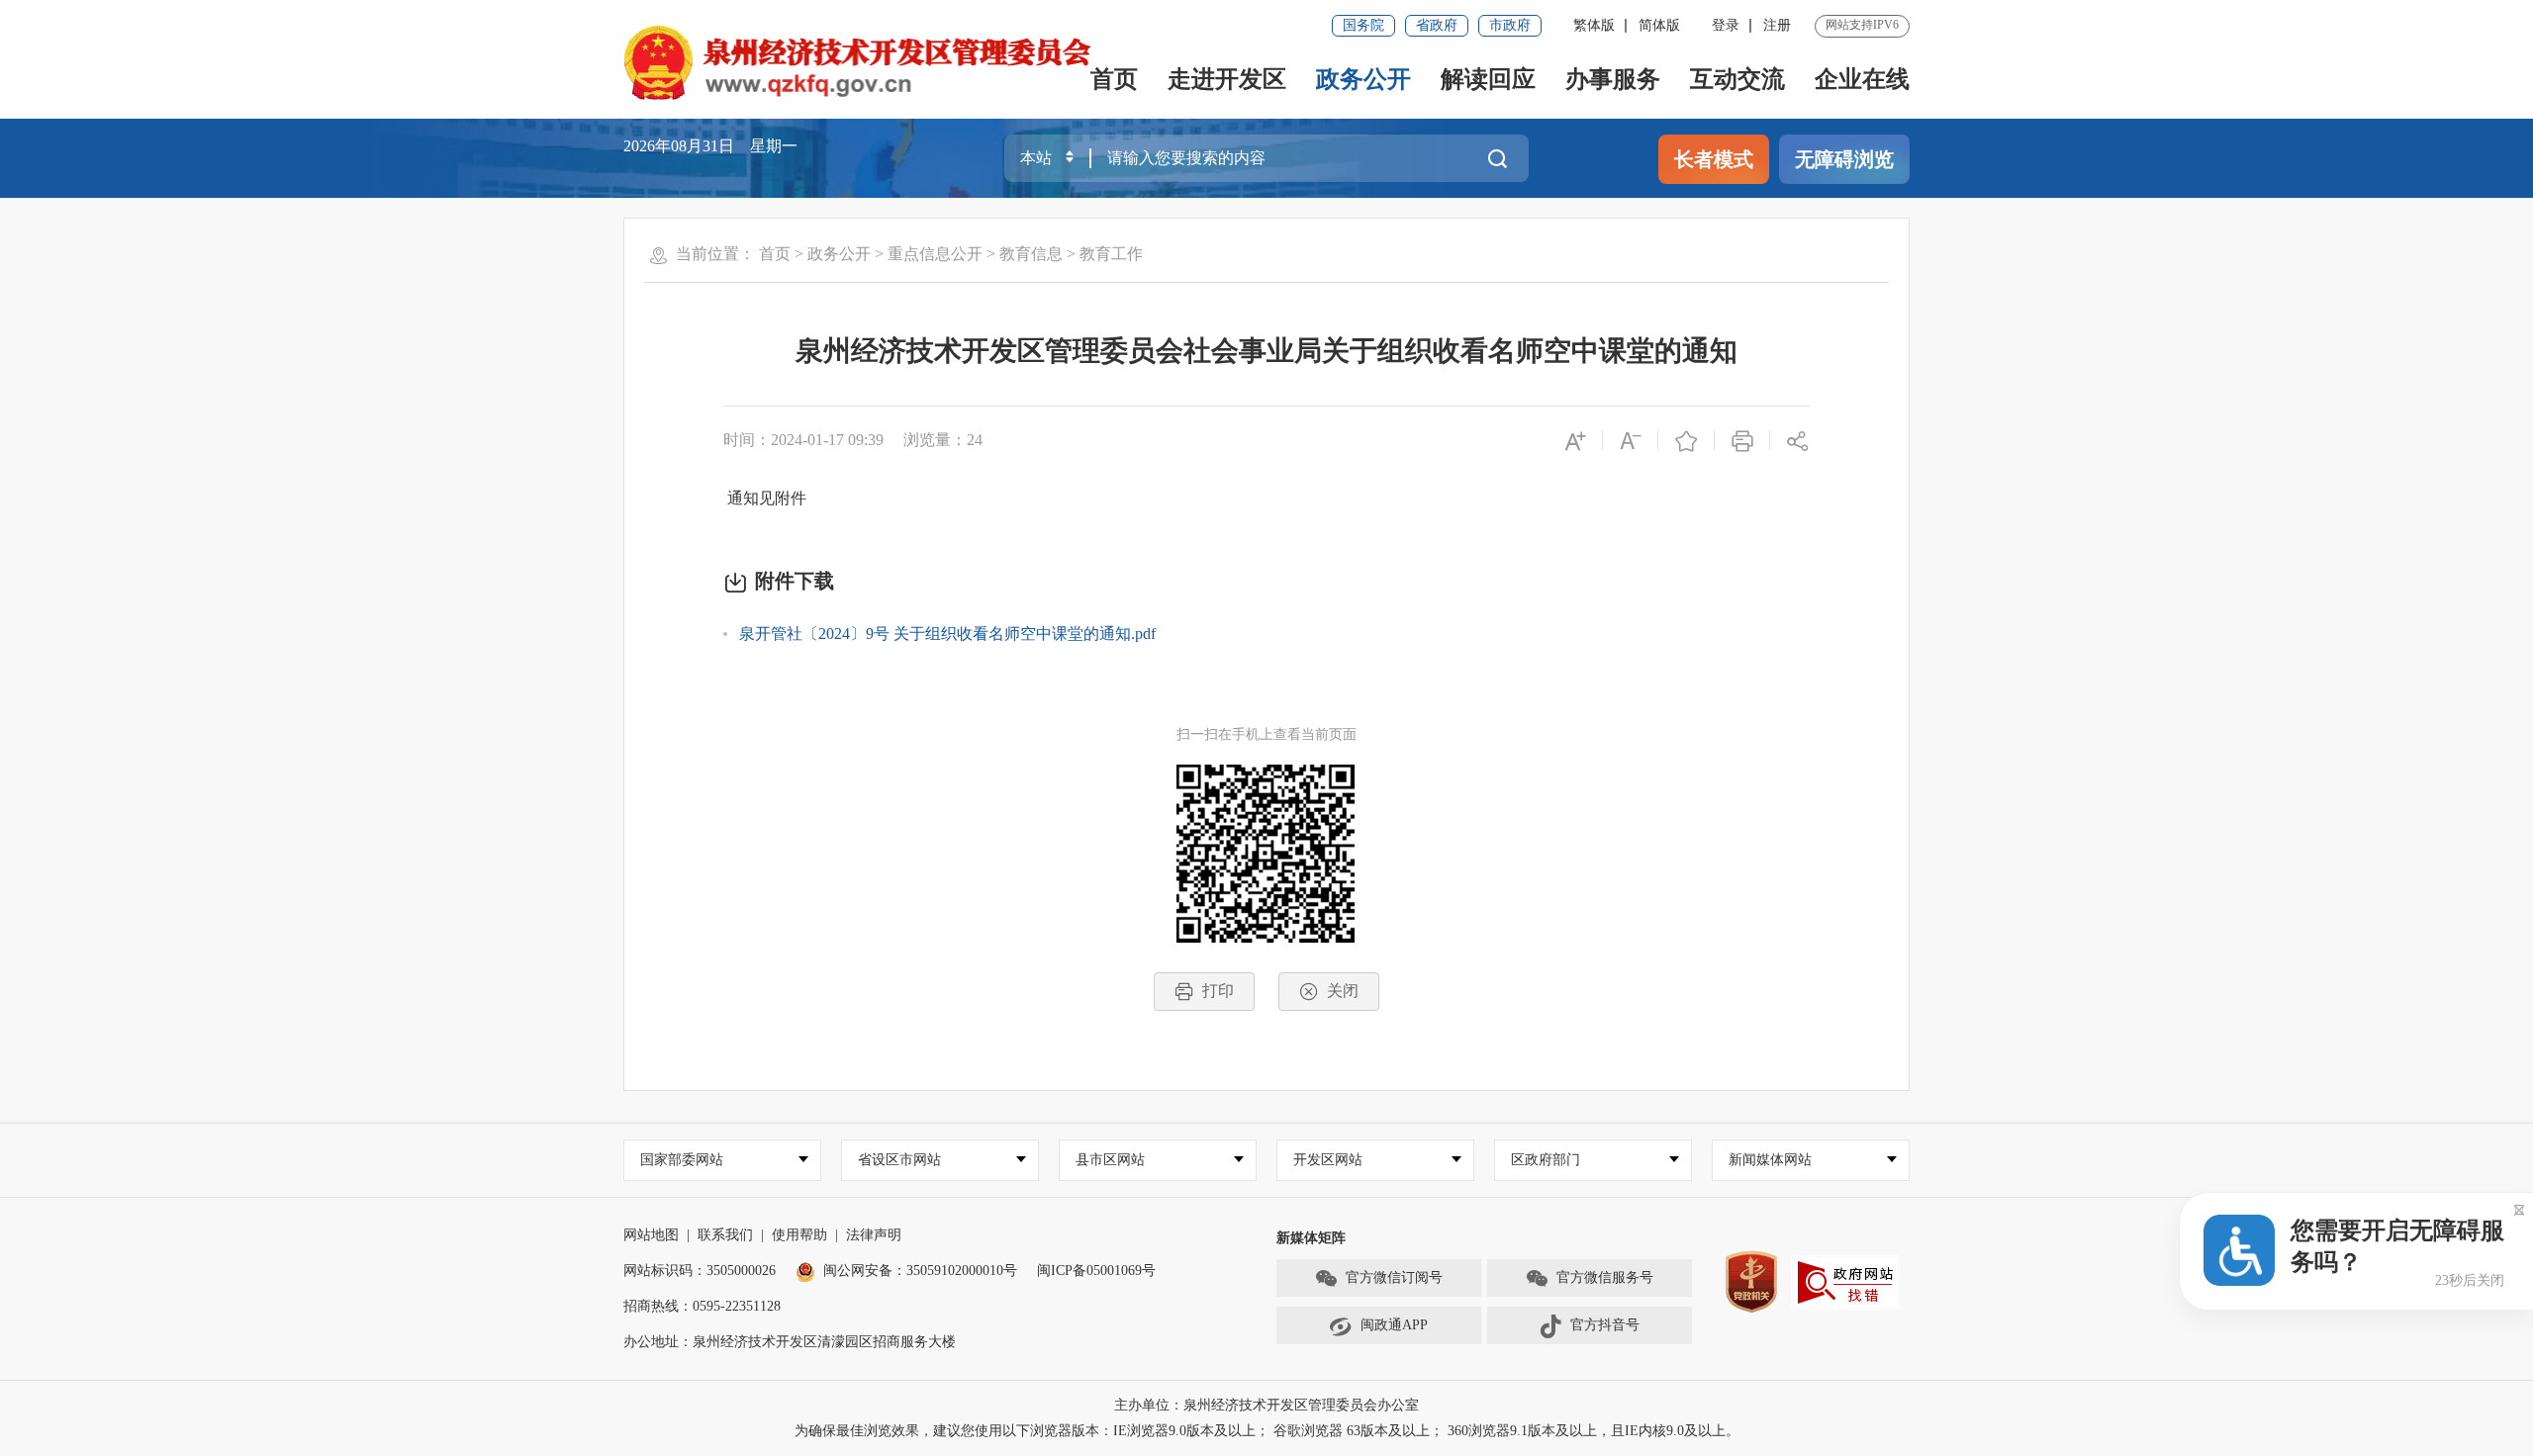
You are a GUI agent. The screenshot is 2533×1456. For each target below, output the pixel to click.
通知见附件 (765, 498)
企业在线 (1862, 79)
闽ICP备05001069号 (1096, 1271)
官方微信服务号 (1605, 1277)
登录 (1726, 25)
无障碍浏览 (1844, 159)
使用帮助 (799, 1235)
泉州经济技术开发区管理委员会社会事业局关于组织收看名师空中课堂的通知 (1266, 351)
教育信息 (1031, 254)
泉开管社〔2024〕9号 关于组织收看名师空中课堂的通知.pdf (947, 634)
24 (975, 440)
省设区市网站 (899, 1160)
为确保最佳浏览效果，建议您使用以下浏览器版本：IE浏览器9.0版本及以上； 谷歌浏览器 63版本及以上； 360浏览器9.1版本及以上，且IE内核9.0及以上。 (1267, 1431)
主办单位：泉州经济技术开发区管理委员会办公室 (1266, 1405)
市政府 (1510, 25)
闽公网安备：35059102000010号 (920, 1271)
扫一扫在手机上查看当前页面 (1266, 734)
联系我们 (725, 1235)
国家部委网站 (682, 1160)
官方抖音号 (1605, 1325)
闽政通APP (1394, 1325)
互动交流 (1737, 79)
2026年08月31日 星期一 (710, 146)
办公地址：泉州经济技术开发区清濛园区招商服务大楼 (790, 1342)
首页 (1114, 79)
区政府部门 (1546, 1160)
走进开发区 (1227, 79)
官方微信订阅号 (1394, 1277)
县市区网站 (1110, 1160)
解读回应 (1488, 79)
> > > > (951, 254)
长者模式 (1714, 159)
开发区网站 (1328, 1160)
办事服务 (1613, 79)
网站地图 (651, 1235)
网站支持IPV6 (1862, 25)
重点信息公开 (935, 254)
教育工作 (1111, 254)
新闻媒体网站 (1770, 1160)
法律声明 (874, 1235)
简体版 (1659, 25)
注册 (1777, 25)
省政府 (1437, 25)
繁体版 (1594, 25)
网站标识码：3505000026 (700, 1271)
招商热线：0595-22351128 (702, 1306)
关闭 (1343, 991)
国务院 (1363, 25)
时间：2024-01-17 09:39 (803, 440)
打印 (1218, 991)
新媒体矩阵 (1311, 1238)
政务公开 (1363, 79)
